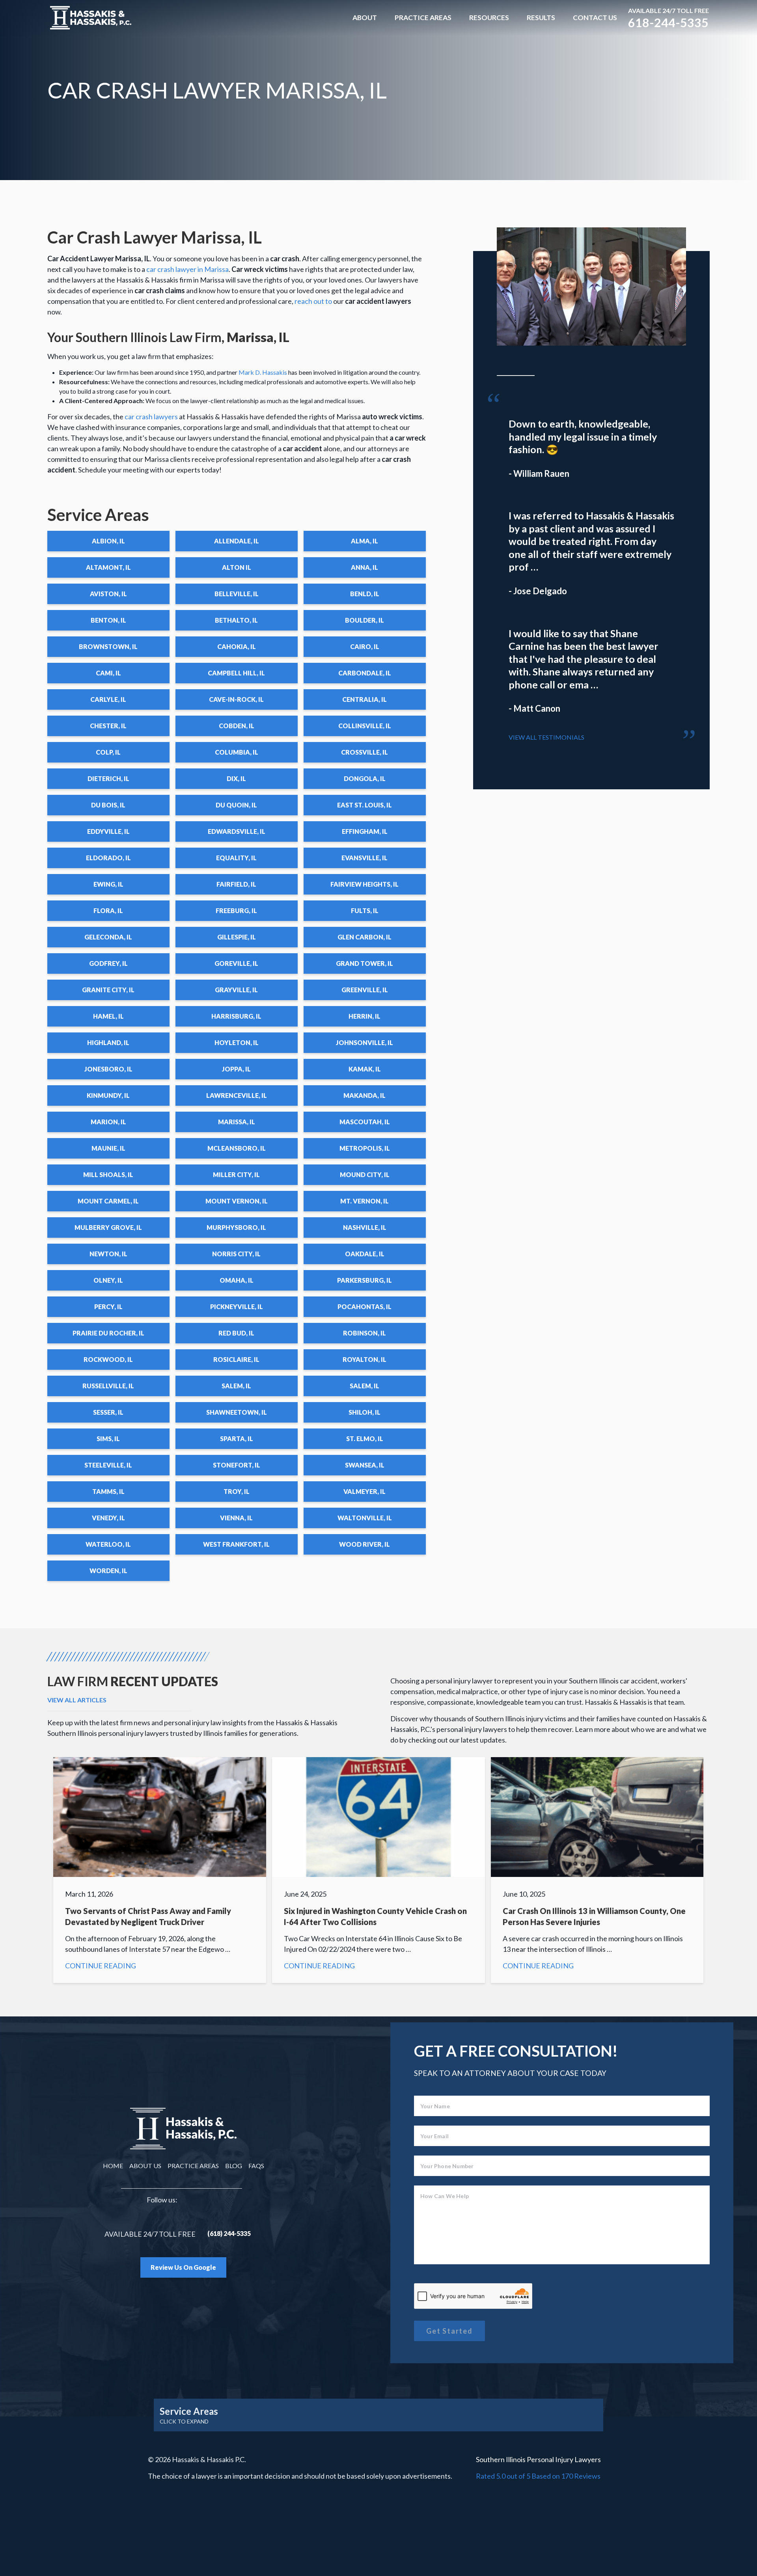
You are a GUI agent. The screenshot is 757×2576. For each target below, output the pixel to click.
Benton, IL (108, 620)
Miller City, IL (236, 1175)
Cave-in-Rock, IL (236, 699)
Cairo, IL (365, 646)
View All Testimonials (546, 737)
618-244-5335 (668, 22)
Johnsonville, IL (365, 1042)
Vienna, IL (236, 1518)
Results (541, 18)
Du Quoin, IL (236, 805)
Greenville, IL (365, 990)
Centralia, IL (365, 699)
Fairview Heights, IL (365, 884)
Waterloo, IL (108, 1544)
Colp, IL (108, 752)
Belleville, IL (237, 594)
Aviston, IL (108, 594)
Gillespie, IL (237, 937)
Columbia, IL (237, 752)
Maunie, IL (108, 1148)
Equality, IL (236, 858)
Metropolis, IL (365, 1148)
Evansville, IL (365, 858)
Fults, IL (365, 910)
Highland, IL (108, 1042)
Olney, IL (108, 1280)
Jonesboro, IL (108, 1069)
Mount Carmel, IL (108, 1201)
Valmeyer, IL (365, 1491)
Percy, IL (108, 1307)
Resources (489, 18)
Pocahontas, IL (365, 1307)
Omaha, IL (237, 1280)
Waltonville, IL (365, 1518)
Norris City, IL (236, 1254)
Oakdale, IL (365, 1254)
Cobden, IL (237, 726)
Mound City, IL (365, 1175)
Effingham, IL (365, 831)
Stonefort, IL (237, 1465)
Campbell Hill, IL (236, 673)
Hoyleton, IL (237, 1042)
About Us (145, 2166)
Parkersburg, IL (365, 1280)
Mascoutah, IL (365, 1122)
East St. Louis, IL (365, 805)
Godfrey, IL (108, 963)
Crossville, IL (365, 752)
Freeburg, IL (236, 910)
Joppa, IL (236, 1069)
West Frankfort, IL (236, 1544)
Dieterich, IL (108, 778)
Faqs (256, 2166)
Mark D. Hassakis (263, 372)
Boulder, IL (365, 620)
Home (113, 2166)
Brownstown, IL (108, 646)
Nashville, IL (365, 1227)
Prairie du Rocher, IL (108, 1333)
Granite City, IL (108, 990)
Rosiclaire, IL (236, 1359)
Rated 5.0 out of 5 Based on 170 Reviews (538, 2476)
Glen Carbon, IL (365, 937)
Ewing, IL (108, 884)
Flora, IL (108, 910)
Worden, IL (108, 1571)
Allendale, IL (237, 541)
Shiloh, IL (365, 1412)
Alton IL (237, 567)
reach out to (313, 301)
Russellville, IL (108, 1386)
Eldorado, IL (108, 858)
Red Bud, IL (236, 1333)
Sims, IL (108, 1439)
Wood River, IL (365, 1544)
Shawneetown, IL (237, 1412)
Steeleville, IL (108, 1465)
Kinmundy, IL (108, 1095)
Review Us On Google (183, 2267)
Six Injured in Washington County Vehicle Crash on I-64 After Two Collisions (378, 1870)
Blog (234, 2166)
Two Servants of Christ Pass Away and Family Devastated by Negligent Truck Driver (160, 1870)
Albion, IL (108, 541)
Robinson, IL (365, 1333)
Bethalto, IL (236, 620)
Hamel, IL (108, 1016)
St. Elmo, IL (365, 1439)
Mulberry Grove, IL (108, 1227)
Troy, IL (237, 1491)
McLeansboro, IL (237, 1148)
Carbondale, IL (365, 673)
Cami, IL (108, 673)
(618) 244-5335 (229, 2233)
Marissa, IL (237, 1122)
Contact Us (595, 18)
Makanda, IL (365, 1095)
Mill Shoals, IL (108, 1175)
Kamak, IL (365, 1069)
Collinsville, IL (365, 726)
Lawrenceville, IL (237, 1095)
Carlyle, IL (108, 699)
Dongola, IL (365, 778)
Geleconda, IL (108, 937)
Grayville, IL (236, 990)
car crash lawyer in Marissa (187, 269)
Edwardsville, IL (237, 831)
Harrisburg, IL (236, 1016)
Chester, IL (108, 726)
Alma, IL (365, 541)
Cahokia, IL (237, 646)
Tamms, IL (108, 1491)
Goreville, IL (236, 963)
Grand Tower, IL (365, 963)
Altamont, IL (108, 567)
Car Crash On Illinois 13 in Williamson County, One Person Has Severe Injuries (597, 1870)
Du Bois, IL (108, 805)
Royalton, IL (365, 1359)
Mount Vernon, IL (237, 1201)
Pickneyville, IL (237, 1307)
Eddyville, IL (108, 831)
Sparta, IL (237, 1439)
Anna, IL (365, 567)
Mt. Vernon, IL (365, 1201)
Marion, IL (108, 1122)
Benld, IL (365, 594)
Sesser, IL (108, 1412)
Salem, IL (236, 1386)
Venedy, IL (108, 1518)
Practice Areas (423, 18)
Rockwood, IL (108, 1359)
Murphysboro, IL (236, 1227)
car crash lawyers (151, 417)
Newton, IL (108, 1254)
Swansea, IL (365, 1465)
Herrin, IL (365, 1016)
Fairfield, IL (236, 884)
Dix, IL (236, 778)
